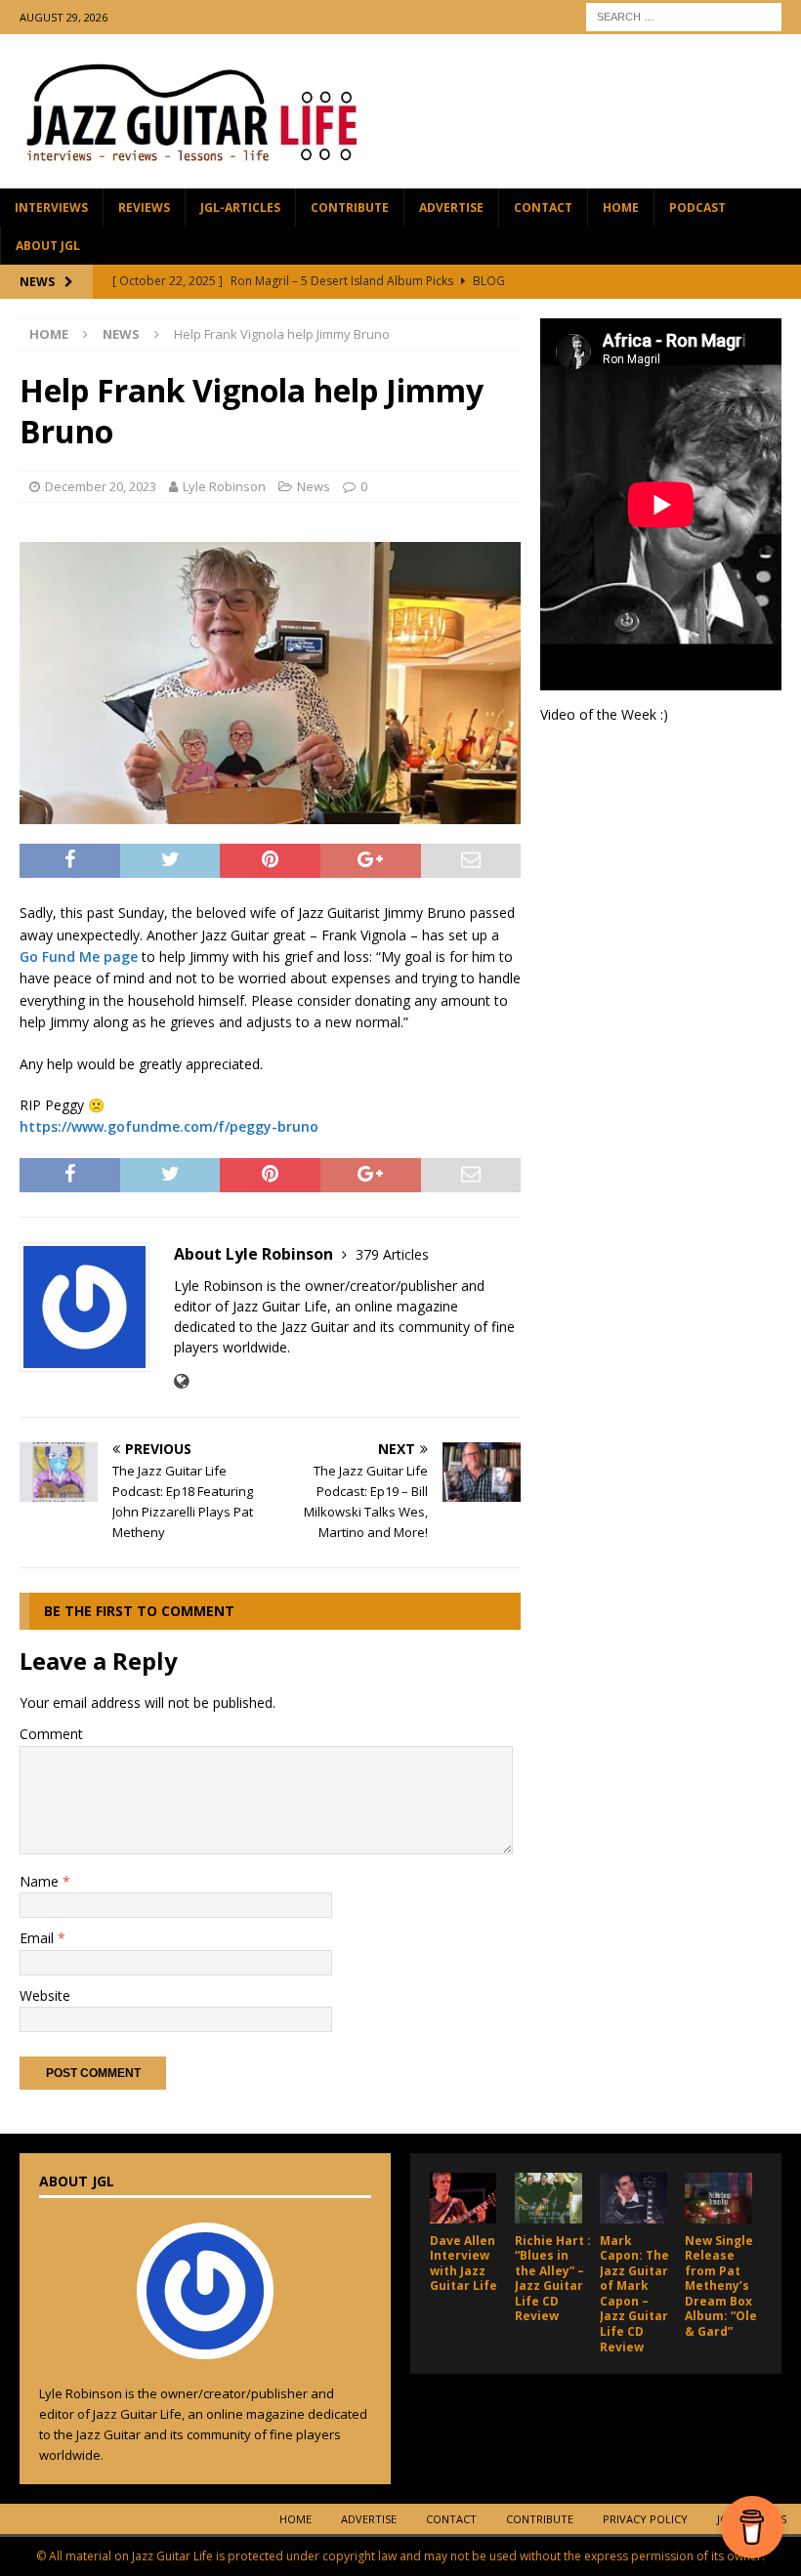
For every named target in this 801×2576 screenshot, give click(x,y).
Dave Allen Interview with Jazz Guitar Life (464, 2264)
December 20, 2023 (101, 486)
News (314, 486)
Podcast (697, 208)
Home (621, 208)
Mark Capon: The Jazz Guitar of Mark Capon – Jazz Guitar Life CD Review (634, 2294)
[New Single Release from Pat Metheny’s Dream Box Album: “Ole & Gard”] (718, 2198)
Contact (543, 208)
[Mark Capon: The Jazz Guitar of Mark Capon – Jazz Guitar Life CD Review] (633, 2198)
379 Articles (392, 1254)
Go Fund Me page (79, 956)
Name (41, 1881)
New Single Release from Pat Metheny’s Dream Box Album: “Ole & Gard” (721, 2286)
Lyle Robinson (224, 486)
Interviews (51, 208)
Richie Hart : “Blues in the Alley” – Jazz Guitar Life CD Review (553, 2279)
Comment (51, 1734)
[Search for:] (684, 15)
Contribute (350, 208)
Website (45, 1995)
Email (39, 1938)
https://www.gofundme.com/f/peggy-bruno (169, 1126)
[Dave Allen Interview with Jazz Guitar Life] (464, 2198)
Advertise (451, 208)
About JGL (48, 246)
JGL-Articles (240, 208)
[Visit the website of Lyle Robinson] (181, 1381)
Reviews (144, 208)
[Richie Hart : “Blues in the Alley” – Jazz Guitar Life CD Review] (548, 2198)
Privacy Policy (645, 2519)
